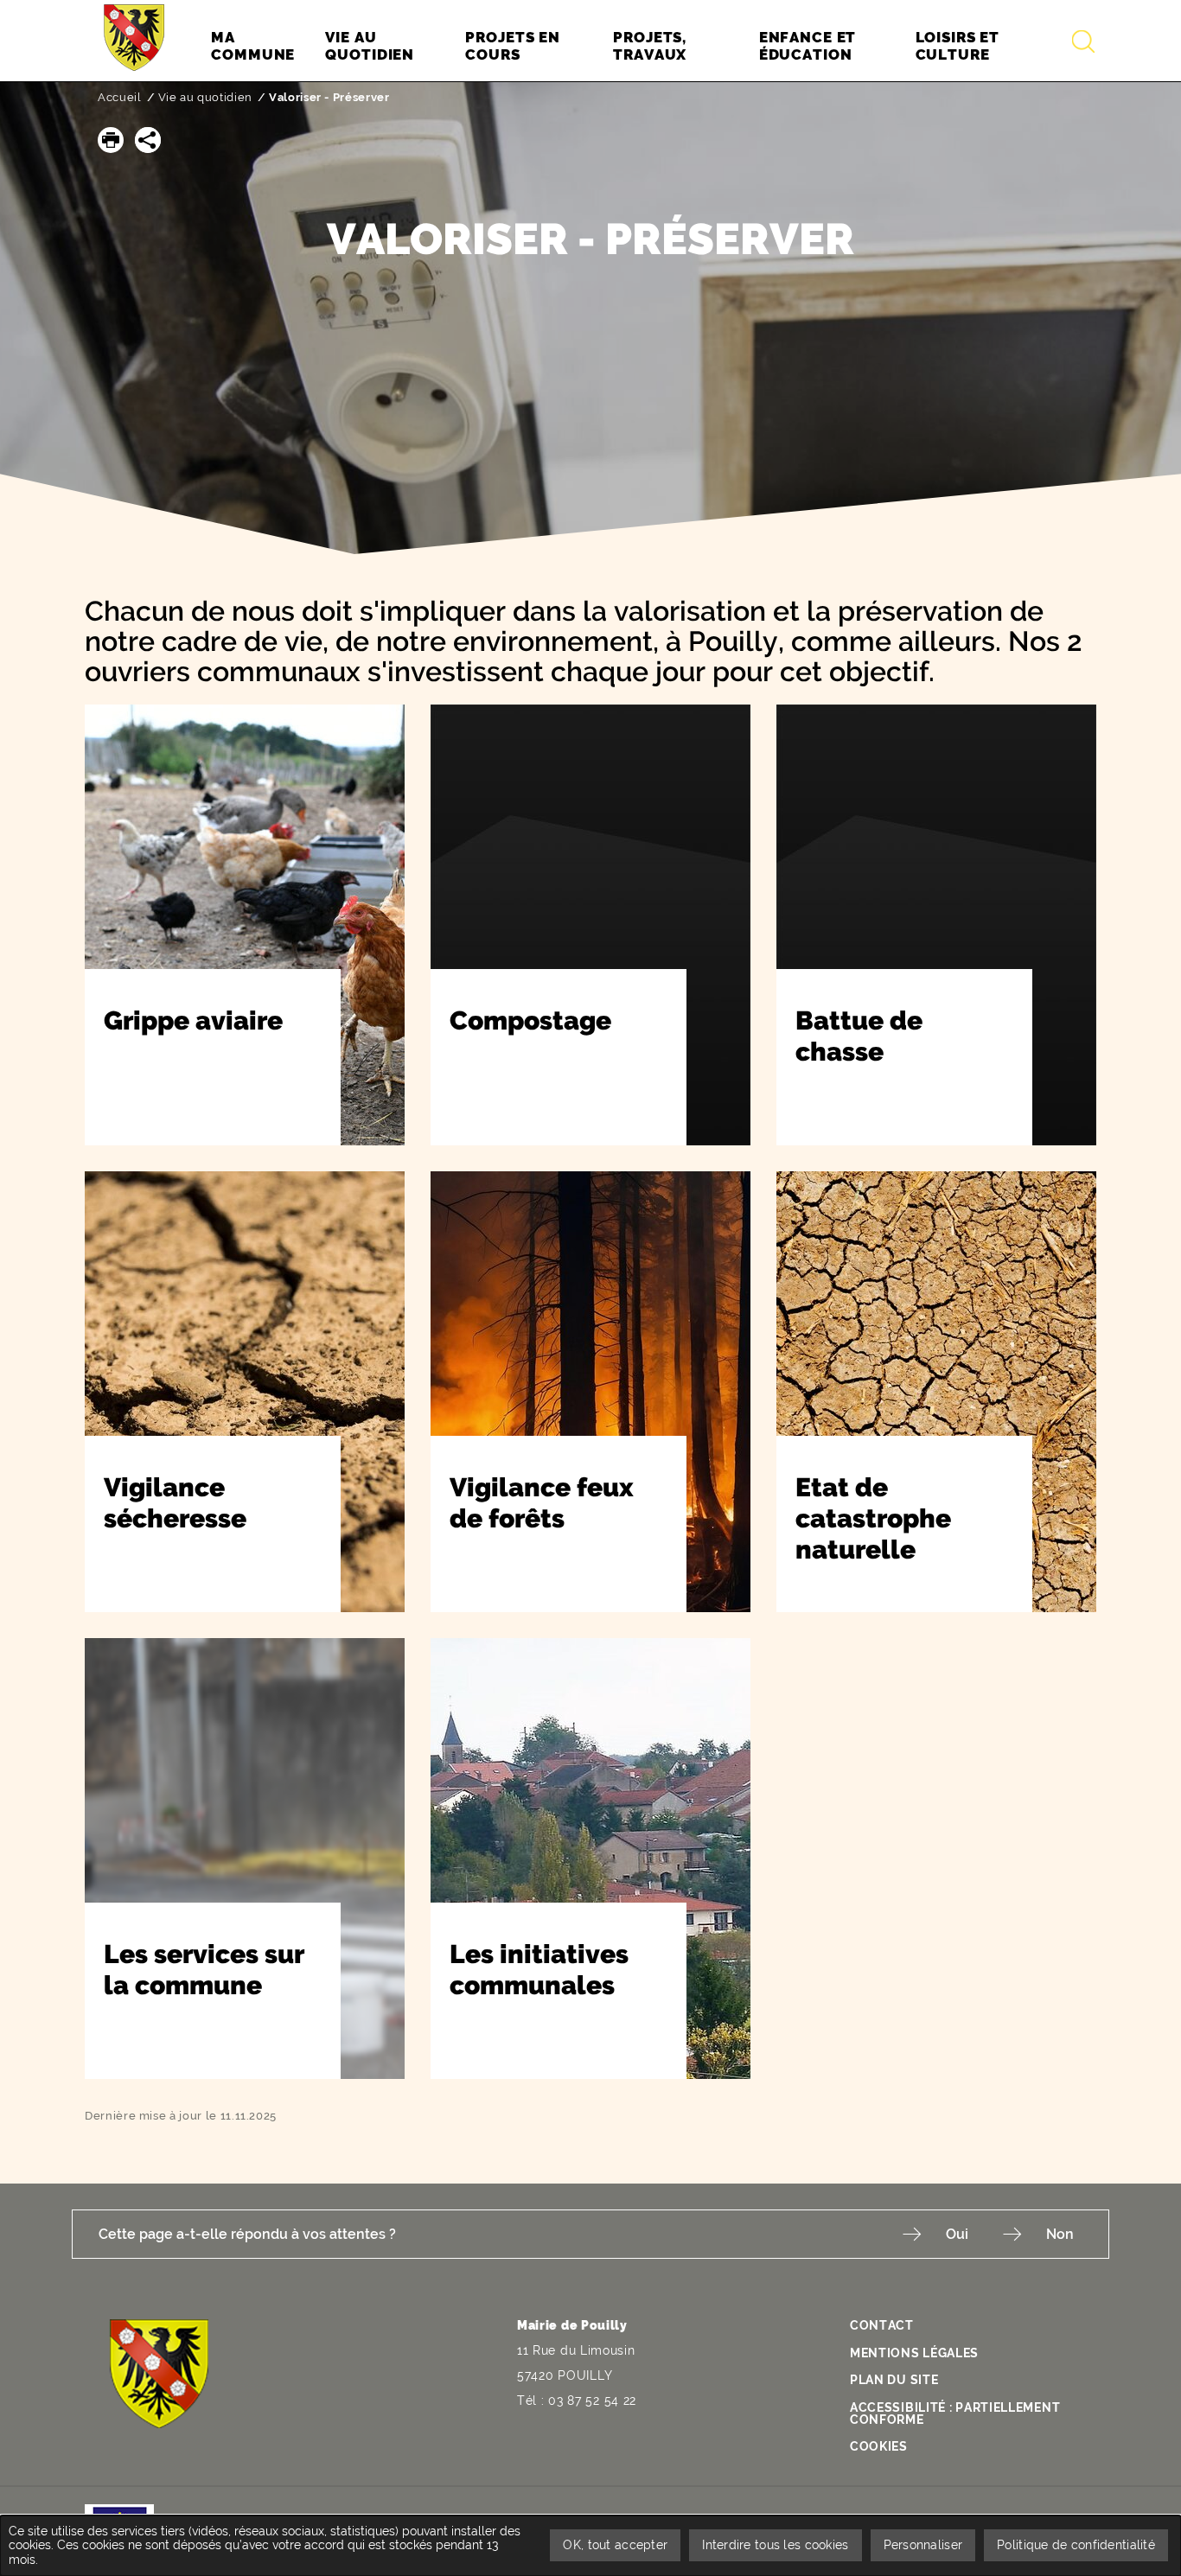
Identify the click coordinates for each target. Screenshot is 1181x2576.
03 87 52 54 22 (592, 2401)
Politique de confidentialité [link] (1076, 2545)
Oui (957, 2234)
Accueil (120, 97)
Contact (882, 2325)
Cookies (879, 2446)
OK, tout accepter (615, 2545)
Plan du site (894, 2380)
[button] (111, 140)
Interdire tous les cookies (775, 2545)
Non (1060, 2234)
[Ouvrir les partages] (148, 140)
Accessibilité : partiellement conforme (955, 2413)
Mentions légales (914, 2353)
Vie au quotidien (205, 97)
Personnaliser (923, 2545)
